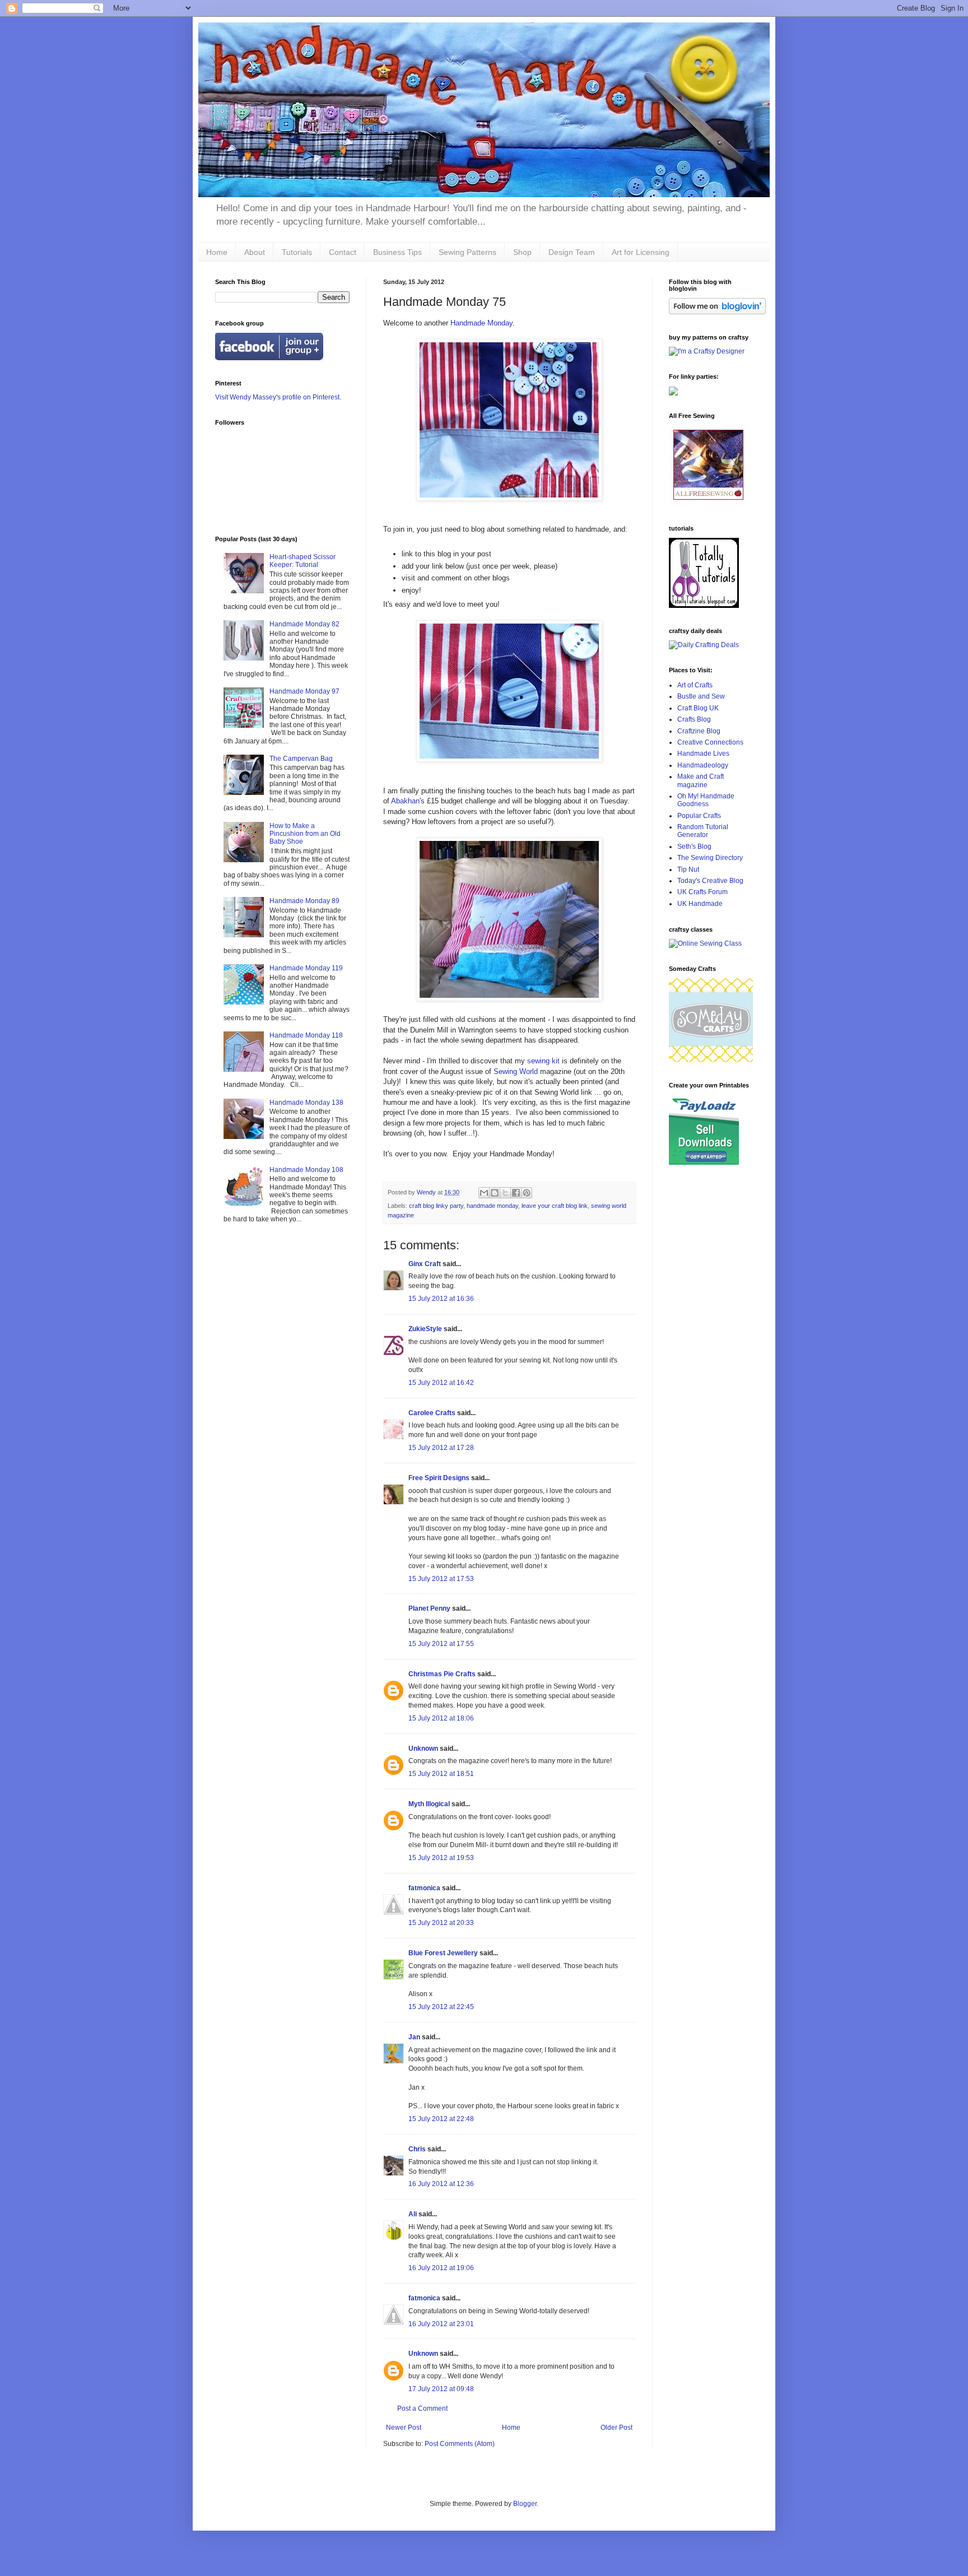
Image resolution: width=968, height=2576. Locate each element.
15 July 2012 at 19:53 (441, 1858)
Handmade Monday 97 (304, 691)
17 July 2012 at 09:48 (441, 2389)
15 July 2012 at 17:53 (441, 1579)
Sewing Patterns (467, 252)
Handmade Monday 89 (304, 901)
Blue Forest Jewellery (443, 1953)
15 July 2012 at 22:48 (441, 2119)
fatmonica (424, 1888)
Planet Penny (429, 1608)
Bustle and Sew (701, 696)
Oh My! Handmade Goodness (706, 800)
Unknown (423, 1749)
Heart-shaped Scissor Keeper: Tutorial (302, 561)
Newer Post (404, 2428)
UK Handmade (700, 904)
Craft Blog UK (698, 708)
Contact (343, 252)
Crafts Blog (694, 719)
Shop (522, 252)
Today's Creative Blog (710, 881)
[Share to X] (505, 1193)
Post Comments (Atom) (460, 2444)
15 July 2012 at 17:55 (441, 1644)
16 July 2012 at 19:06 (441, 2268)
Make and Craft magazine (701, 780)
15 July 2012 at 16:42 (441, 1383)
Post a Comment (422, 2408)
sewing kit (543, 1061)
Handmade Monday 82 (304, 624)
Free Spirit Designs (439, 1478)
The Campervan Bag (301, 759)
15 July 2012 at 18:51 (441, 1774)
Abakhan (405, 801)
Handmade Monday (481, 323)
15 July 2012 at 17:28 (441, 1448)
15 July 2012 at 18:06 (441, 1718)
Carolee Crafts (432, 1413)
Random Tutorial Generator (703, 831)
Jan (414, 2037)
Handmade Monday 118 (306, 1035)
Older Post (616, 2428)
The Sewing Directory (710, 858)
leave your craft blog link (555, 1206)
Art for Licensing (641, 252)
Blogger (525, 2504)
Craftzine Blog (699, 731)
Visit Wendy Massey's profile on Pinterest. (278, 397)
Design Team (572, 252)
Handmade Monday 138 (306, 1103)
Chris (417, 2149)
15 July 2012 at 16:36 (441, 1299)
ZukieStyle (425, 1329)
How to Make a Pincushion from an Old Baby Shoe (305, 834)
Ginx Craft (425, 1264)
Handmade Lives (703, 754)
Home (217, 252)
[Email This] (484, 1193)
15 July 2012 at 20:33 (441, 1923)
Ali (413, 2214)
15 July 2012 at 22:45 (441, 2007)
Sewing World (516, 1071)
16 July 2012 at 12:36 (441, 2184)
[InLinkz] (673, 390)
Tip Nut (688, 869)
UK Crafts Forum (702, 892)
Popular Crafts (699, 816)
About (255, 252)
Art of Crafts (695, 685)
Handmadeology (703, 765)
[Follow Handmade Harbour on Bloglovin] (717, 312)
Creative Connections (710, 742)
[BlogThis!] (495, 1193)
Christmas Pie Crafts (442, 1674)
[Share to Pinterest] (527, 1193)
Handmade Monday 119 (306, 968)
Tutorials (297, 252)
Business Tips (397, 252)
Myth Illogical (429, 1804)
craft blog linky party (436, 1206)
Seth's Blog (694, 847)
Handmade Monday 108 (306, 1170)
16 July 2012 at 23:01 (441, 2324)
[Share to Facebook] (516, 1193)
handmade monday (492, 1206)
